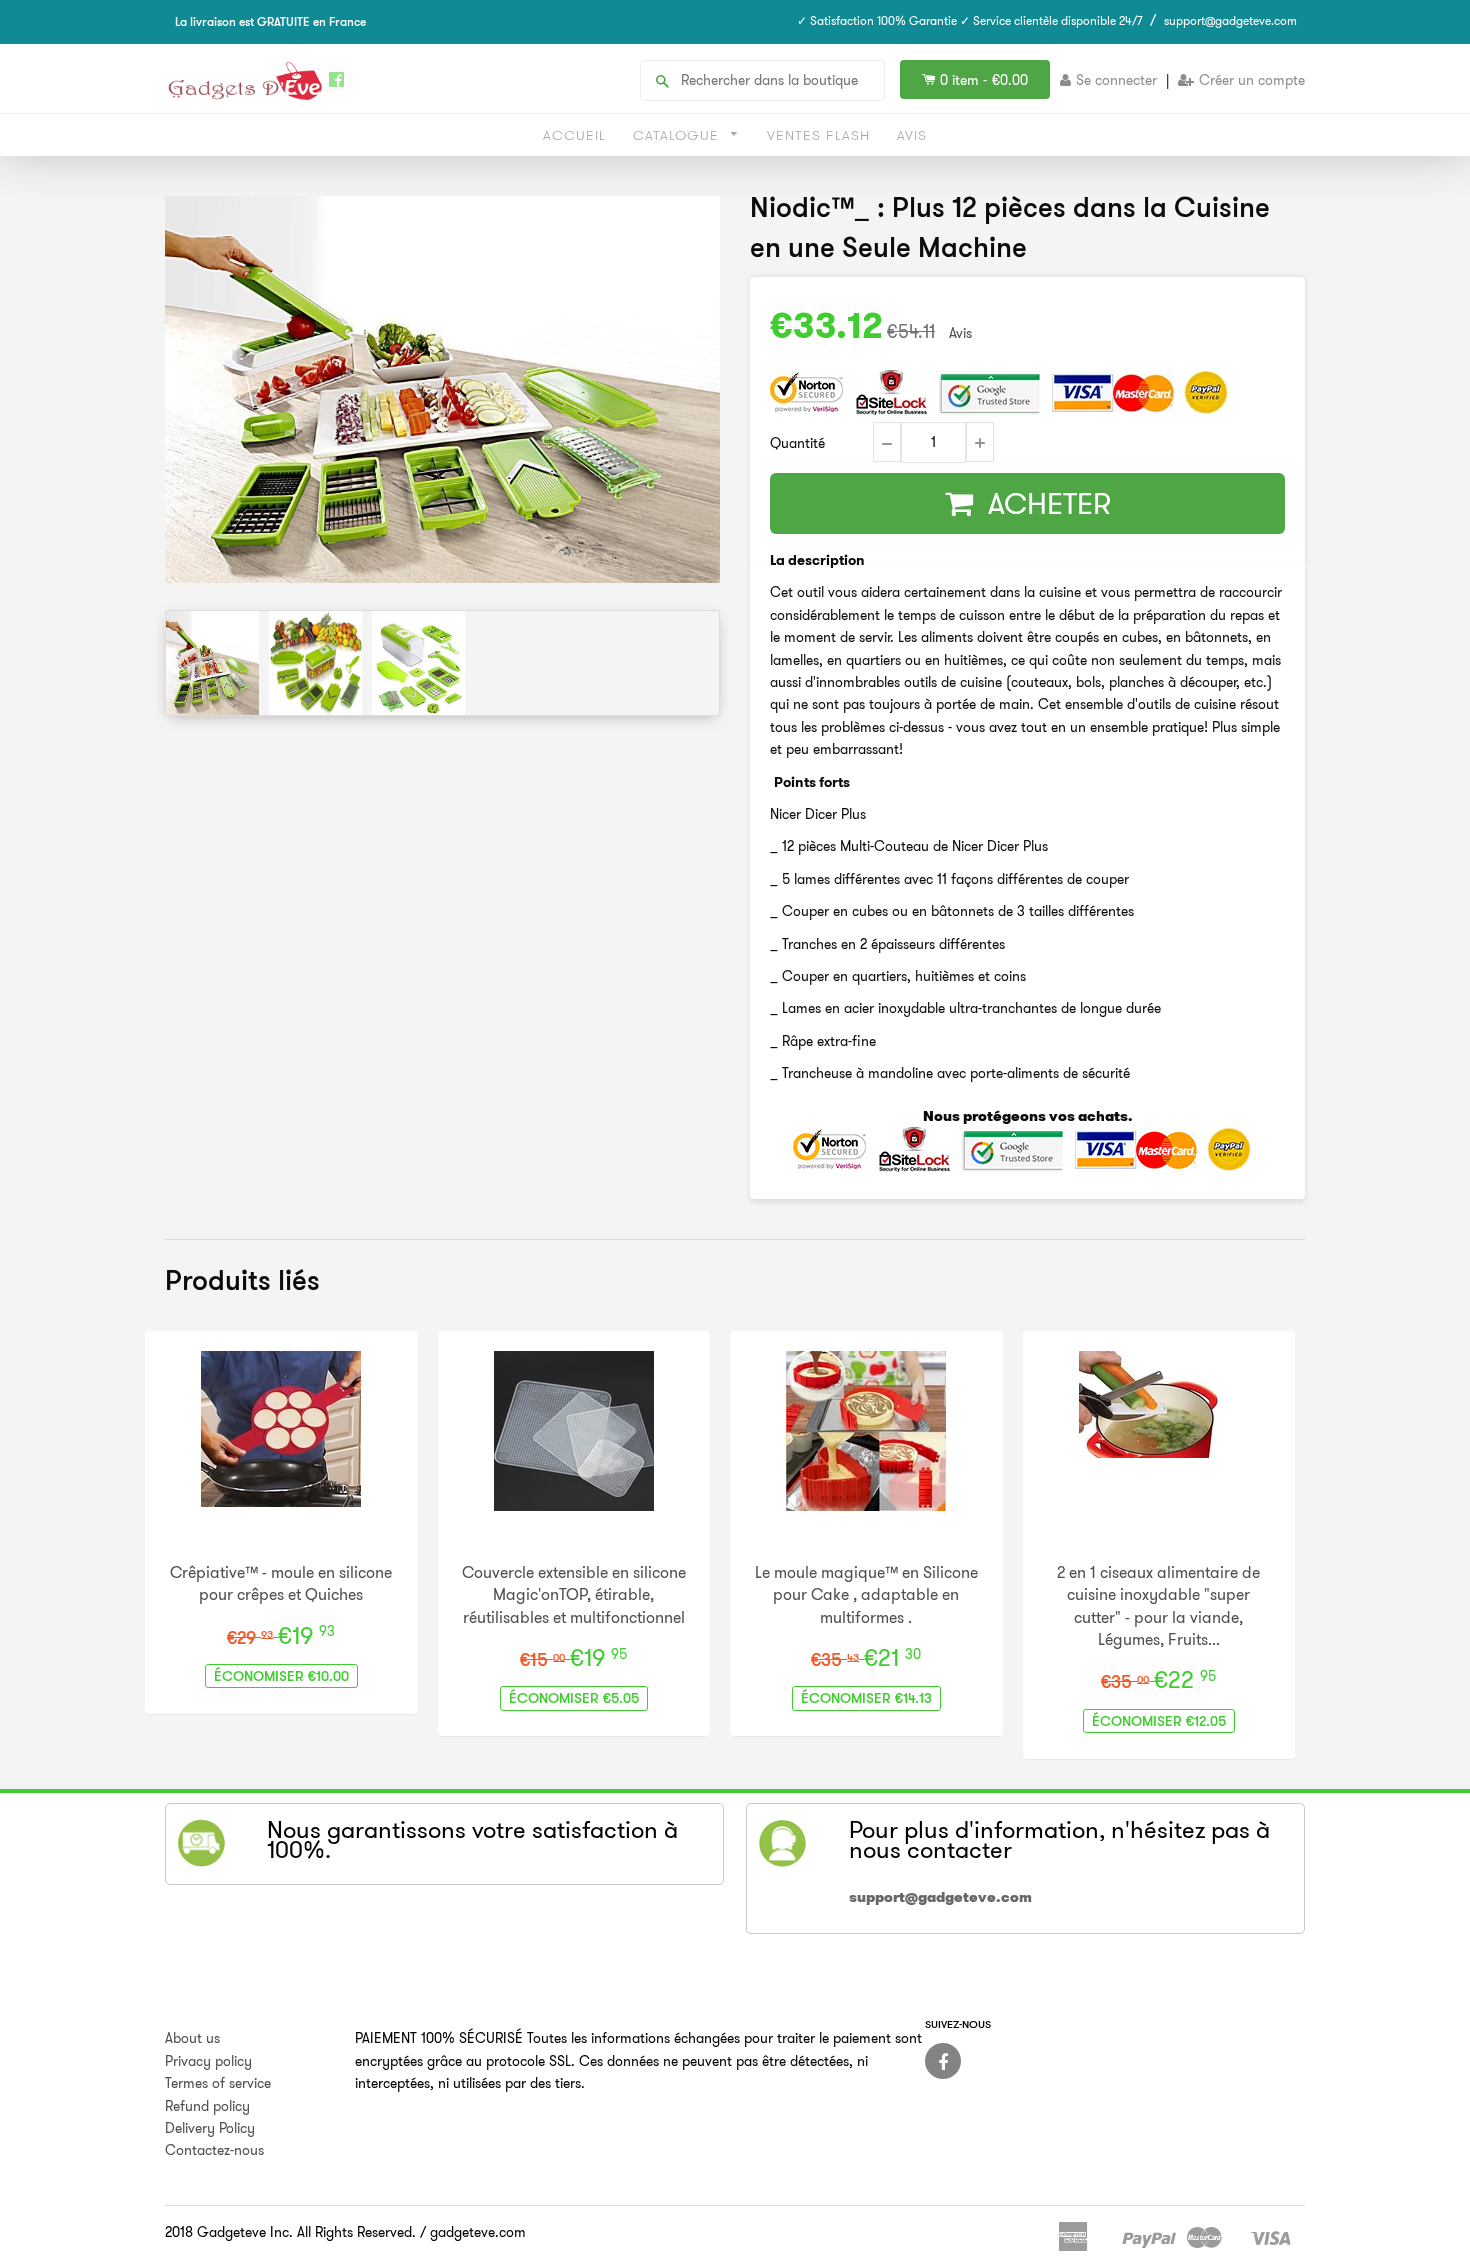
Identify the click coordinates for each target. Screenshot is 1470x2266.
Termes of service (218, 2083)
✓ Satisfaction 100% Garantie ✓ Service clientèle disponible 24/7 (970, 20)
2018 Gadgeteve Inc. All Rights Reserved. (290, 2232)
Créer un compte (1252, 80)
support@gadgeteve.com (1230, 20)
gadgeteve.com (478, 2232)
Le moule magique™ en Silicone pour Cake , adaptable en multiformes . (866, 1594)
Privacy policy (208, 2061)
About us (192, 2038)
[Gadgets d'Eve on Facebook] (943, 2061)
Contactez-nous (214, 2150)
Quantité (797, 443)
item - (984, 80)
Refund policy (207, 2106)
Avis (912, 135)
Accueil (574, 135)
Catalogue (678, 135)
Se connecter (1116, 80)
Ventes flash (818, 135)
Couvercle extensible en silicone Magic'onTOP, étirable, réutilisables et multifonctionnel (574, 1594)
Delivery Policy (210, 2128)
